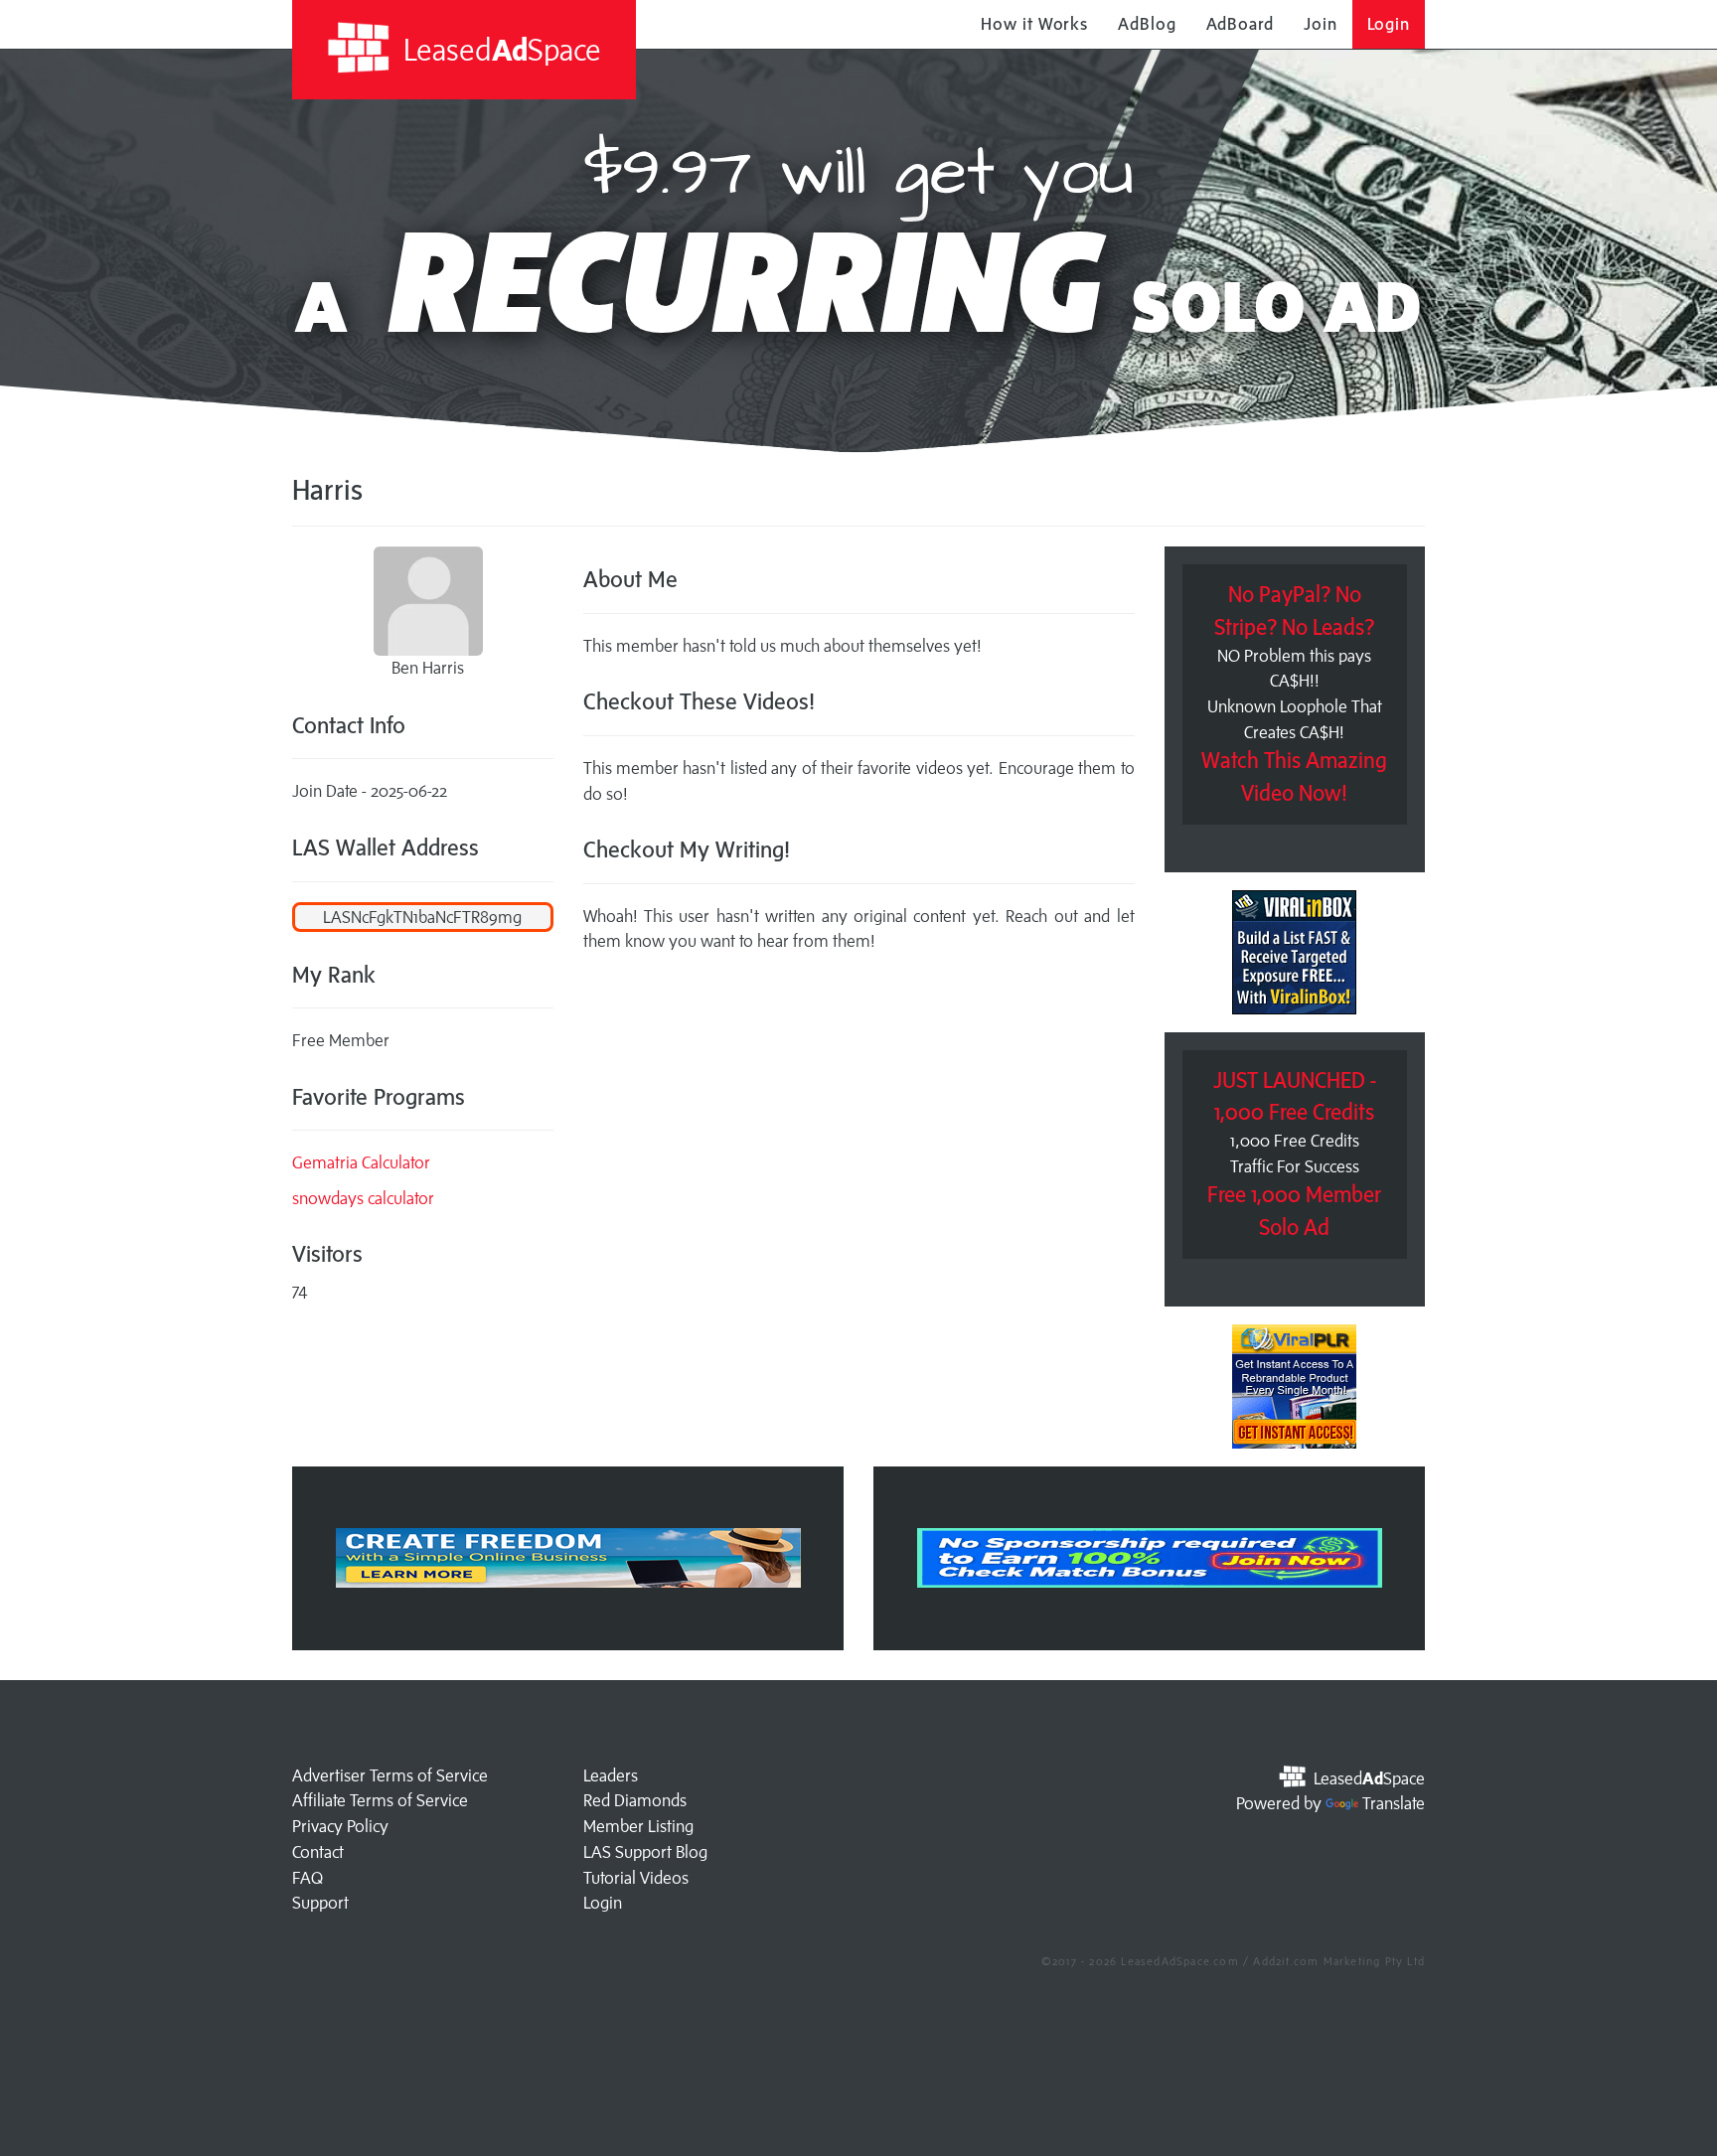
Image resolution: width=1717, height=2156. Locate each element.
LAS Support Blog (645, 1852)
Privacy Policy (340, 1826)
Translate (1394, 1803)
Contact (318, 1852)
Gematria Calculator (361, 1162)
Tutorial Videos (636, 1878)
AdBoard (1240, 24)
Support (320, 1903)
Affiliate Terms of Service (380, 1800)
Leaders (611, 1775)
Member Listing (638, 1826)
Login (1389, 24)
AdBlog (1147, 24)
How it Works (1034, 24)
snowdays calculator (363, 1198)
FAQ (308, 1878)
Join (1321, 24)
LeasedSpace (499, 49)
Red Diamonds (635, 1800)
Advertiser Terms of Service (390, 1775)
